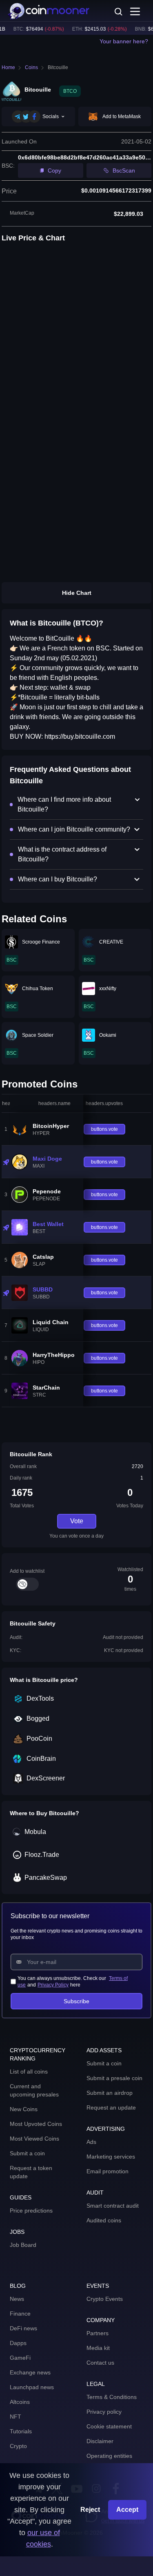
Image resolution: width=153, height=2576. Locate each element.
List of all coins (29, 2072)
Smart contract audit (113, 2206)
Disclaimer (100, 2441)
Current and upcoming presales (34, 2090)
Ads (91, 2142)
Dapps (18, 2343)
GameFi (20, 2358)
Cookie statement (109, 2426)
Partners (98, 2333)
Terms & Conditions (112, 2397)
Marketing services (111, 2157)
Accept (127, 2510)
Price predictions (31, 2211)
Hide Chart (77, 593)
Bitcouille (58, 67)
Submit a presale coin (114, 2078)
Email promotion (108, 2171)
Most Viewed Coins (34, 2139)
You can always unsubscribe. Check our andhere (73, 1982)
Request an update (111, 2107)
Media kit (98, 2348)
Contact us (100, 2363)
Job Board (23, 2245)
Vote (77, 1521)
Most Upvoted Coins (36, 2124)
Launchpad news (32, 2387)
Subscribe (76, 2001)
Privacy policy (104, 2412)
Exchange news (30, 2372)
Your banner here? (124, 41)
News (17, 2299)
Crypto (18, 2446)
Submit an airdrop (110, 2093)
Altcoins (20, 2402)
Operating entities (109, 2456)
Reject (90, 2510)
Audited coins (104, 2220)
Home (8, 67)
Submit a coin (27, 2153)
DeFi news (23, 2328)
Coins (31, 67)
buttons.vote (104, 1129)
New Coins (24, 2109)
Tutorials (21, 2431)
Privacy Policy (53, 1985)
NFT (16, 2417)
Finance (20, 2314)
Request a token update (31, 2172)
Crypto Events (105, 2299)
